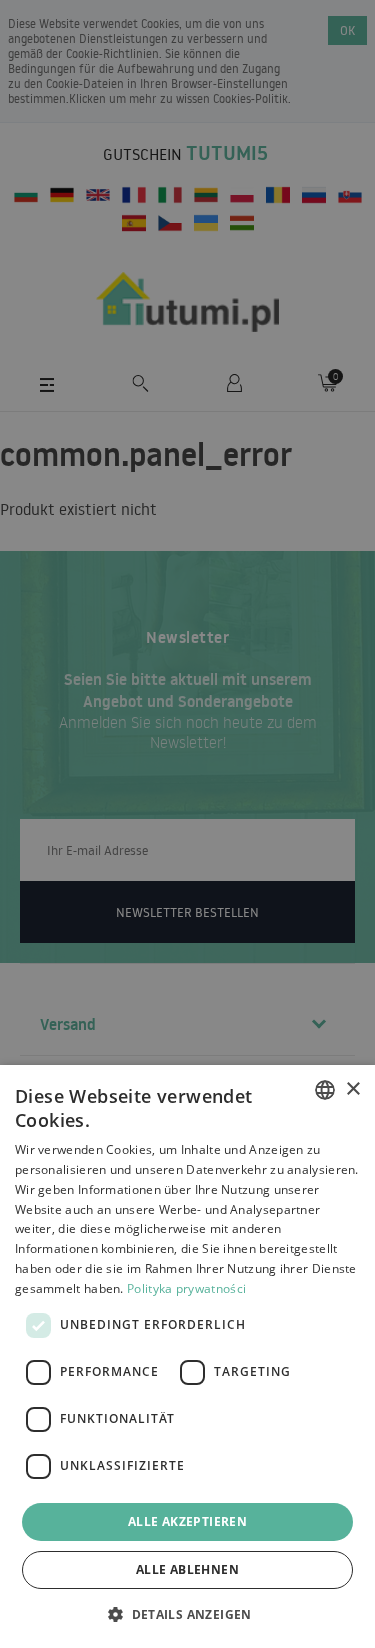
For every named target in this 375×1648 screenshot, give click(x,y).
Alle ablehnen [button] (187, 1569)
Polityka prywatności (186, 1288)
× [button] (352, 1089)
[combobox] (325, 1090)
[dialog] (187, 1356)
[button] (187, 1613)
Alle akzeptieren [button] (187, 1521)
